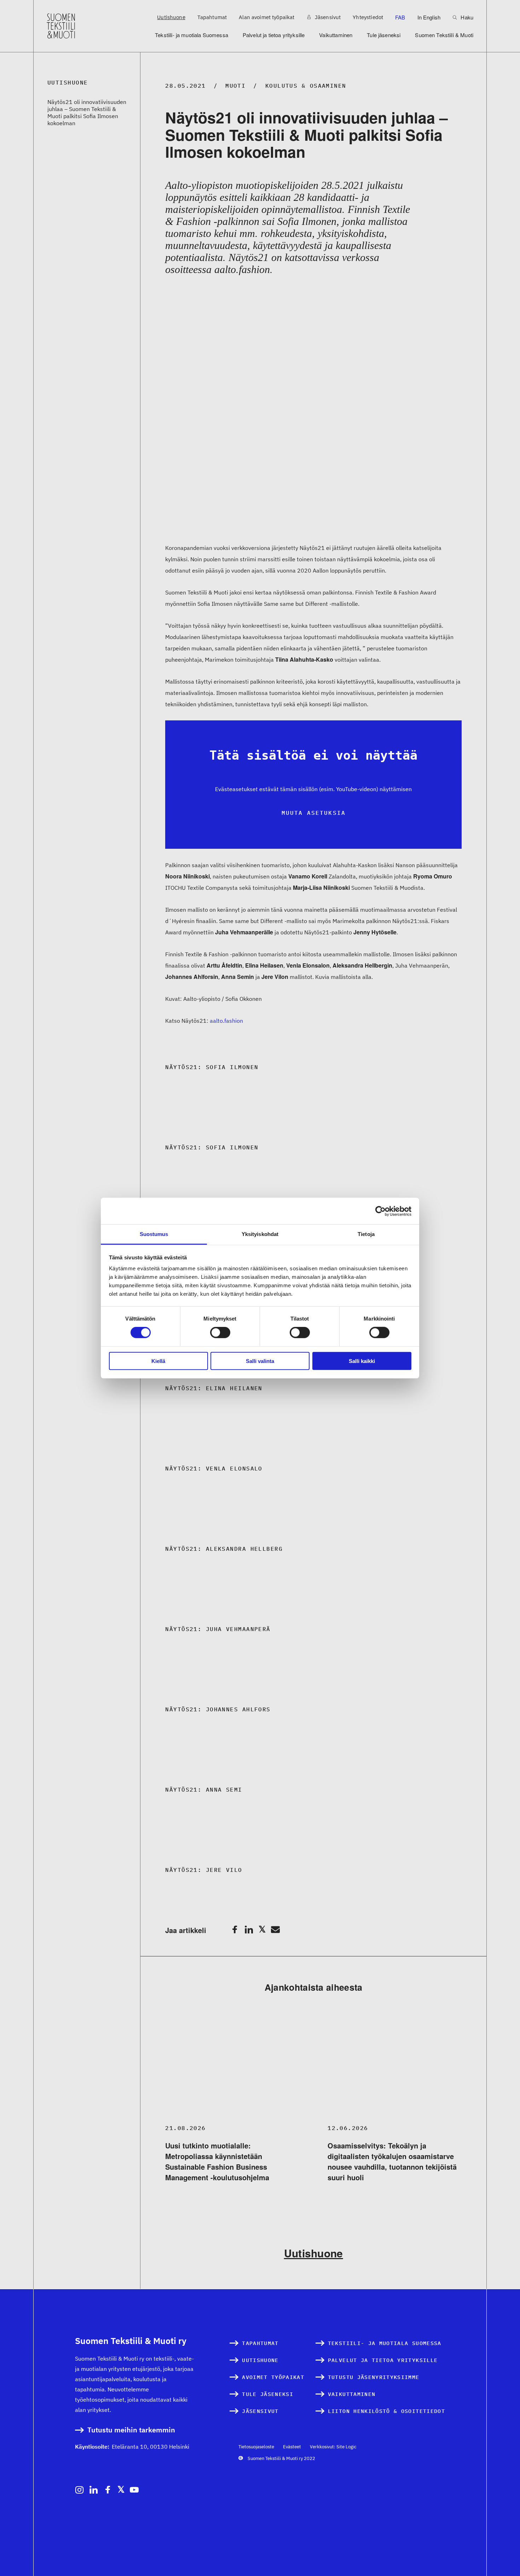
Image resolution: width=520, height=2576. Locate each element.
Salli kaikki (362, 1361)
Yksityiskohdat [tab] (260, 1234)
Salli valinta (260, 1361)
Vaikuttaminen (336, 35)
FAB (400, 17)
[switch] (220, 1333)
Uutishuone (171, 17)
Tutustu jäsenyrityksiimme (374, 2377)
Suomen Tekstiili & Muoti (444, 35)
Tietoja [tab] (366, 1234)
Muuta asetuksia (314, 813)
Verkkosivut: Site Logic (333, 2447)
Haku (466, 17)
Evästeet (292, 2447)
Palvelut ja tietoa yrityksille (274, 35)
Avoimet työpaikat (273, 2377)
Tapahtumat (212, 17)
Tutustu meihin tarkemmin (131, 2430)
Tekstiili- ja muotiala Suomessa (192, 35)
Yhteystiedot (368, 17)
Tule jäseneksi (384, 35)
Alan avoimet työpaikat (267, 17)
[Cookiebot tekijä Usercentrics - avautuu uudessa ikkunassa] (380, 1211)
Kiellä (158, 1361)
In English (429, 17)
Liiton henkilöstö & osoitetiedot (386, 2411)
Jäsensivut (327, 17)
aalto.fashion (226, 1021)
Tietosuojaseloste (256, 2447)
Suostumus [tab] (154, 1234)
